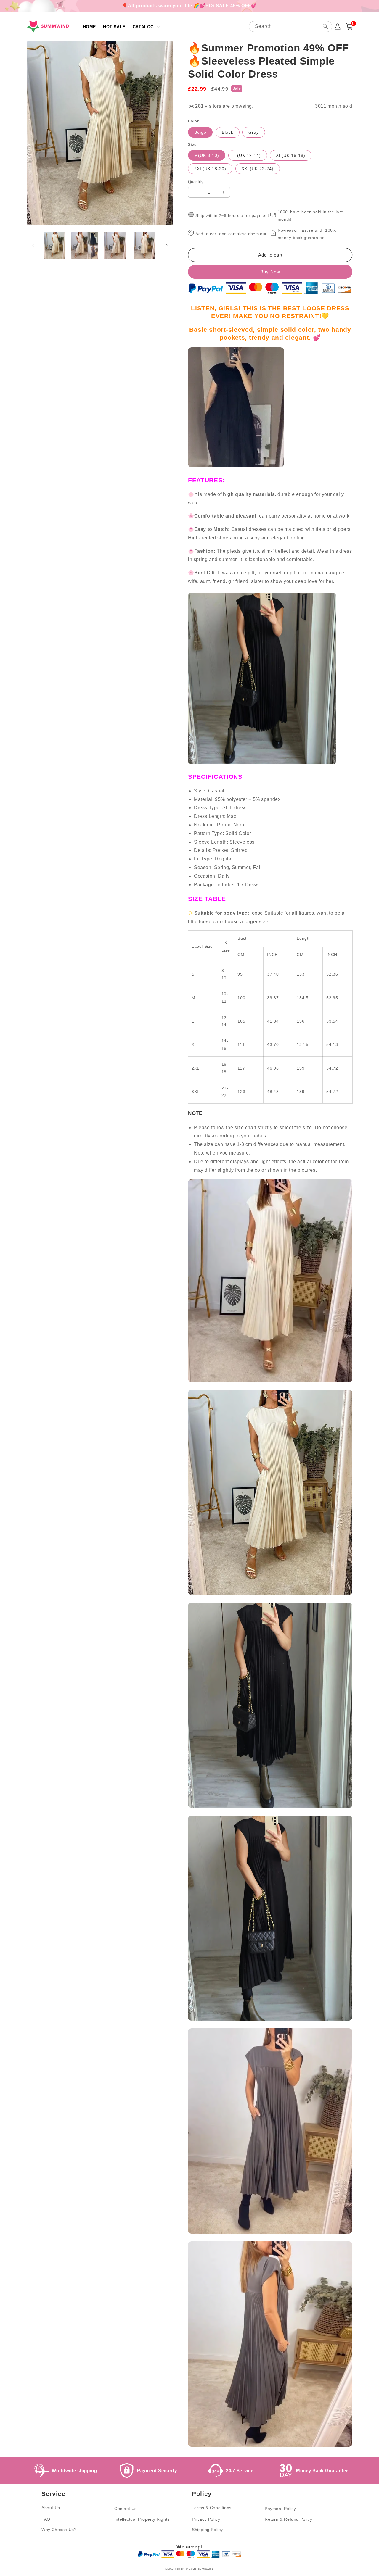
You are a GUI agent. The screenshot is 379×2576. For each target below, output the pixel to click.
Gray (254, 132)
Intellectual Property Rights (142, 2519)
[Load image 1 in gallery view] (55, 245)
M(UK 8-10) (207, 155)
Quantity (196, 182)
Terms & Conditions (212, 2508)
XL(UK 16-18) (291, 155)
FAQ (46, 2519)
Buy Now (270, 272)
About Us (51, 2508)
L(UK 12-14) (248, 155)
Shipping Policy (207, 2530)
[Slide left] (33, 245)
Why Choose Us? (59, 2530)
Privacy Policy (206, 2519)
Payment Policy (280, 2509)
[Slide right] (167, 245)
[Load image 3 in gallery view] (115, 245)
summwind (206, 2569)
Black (228, 132)
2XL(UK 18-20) (210, 169)
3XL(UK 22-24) (258, 169)
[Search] (325, 26)
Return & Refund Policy (288, 2519)
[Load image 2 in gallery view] (85, 245)
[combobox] (290, 26)
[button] (146, 27)
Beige (200, 132)
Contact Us (126, 2509)
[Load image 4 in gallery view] (145, 245)
